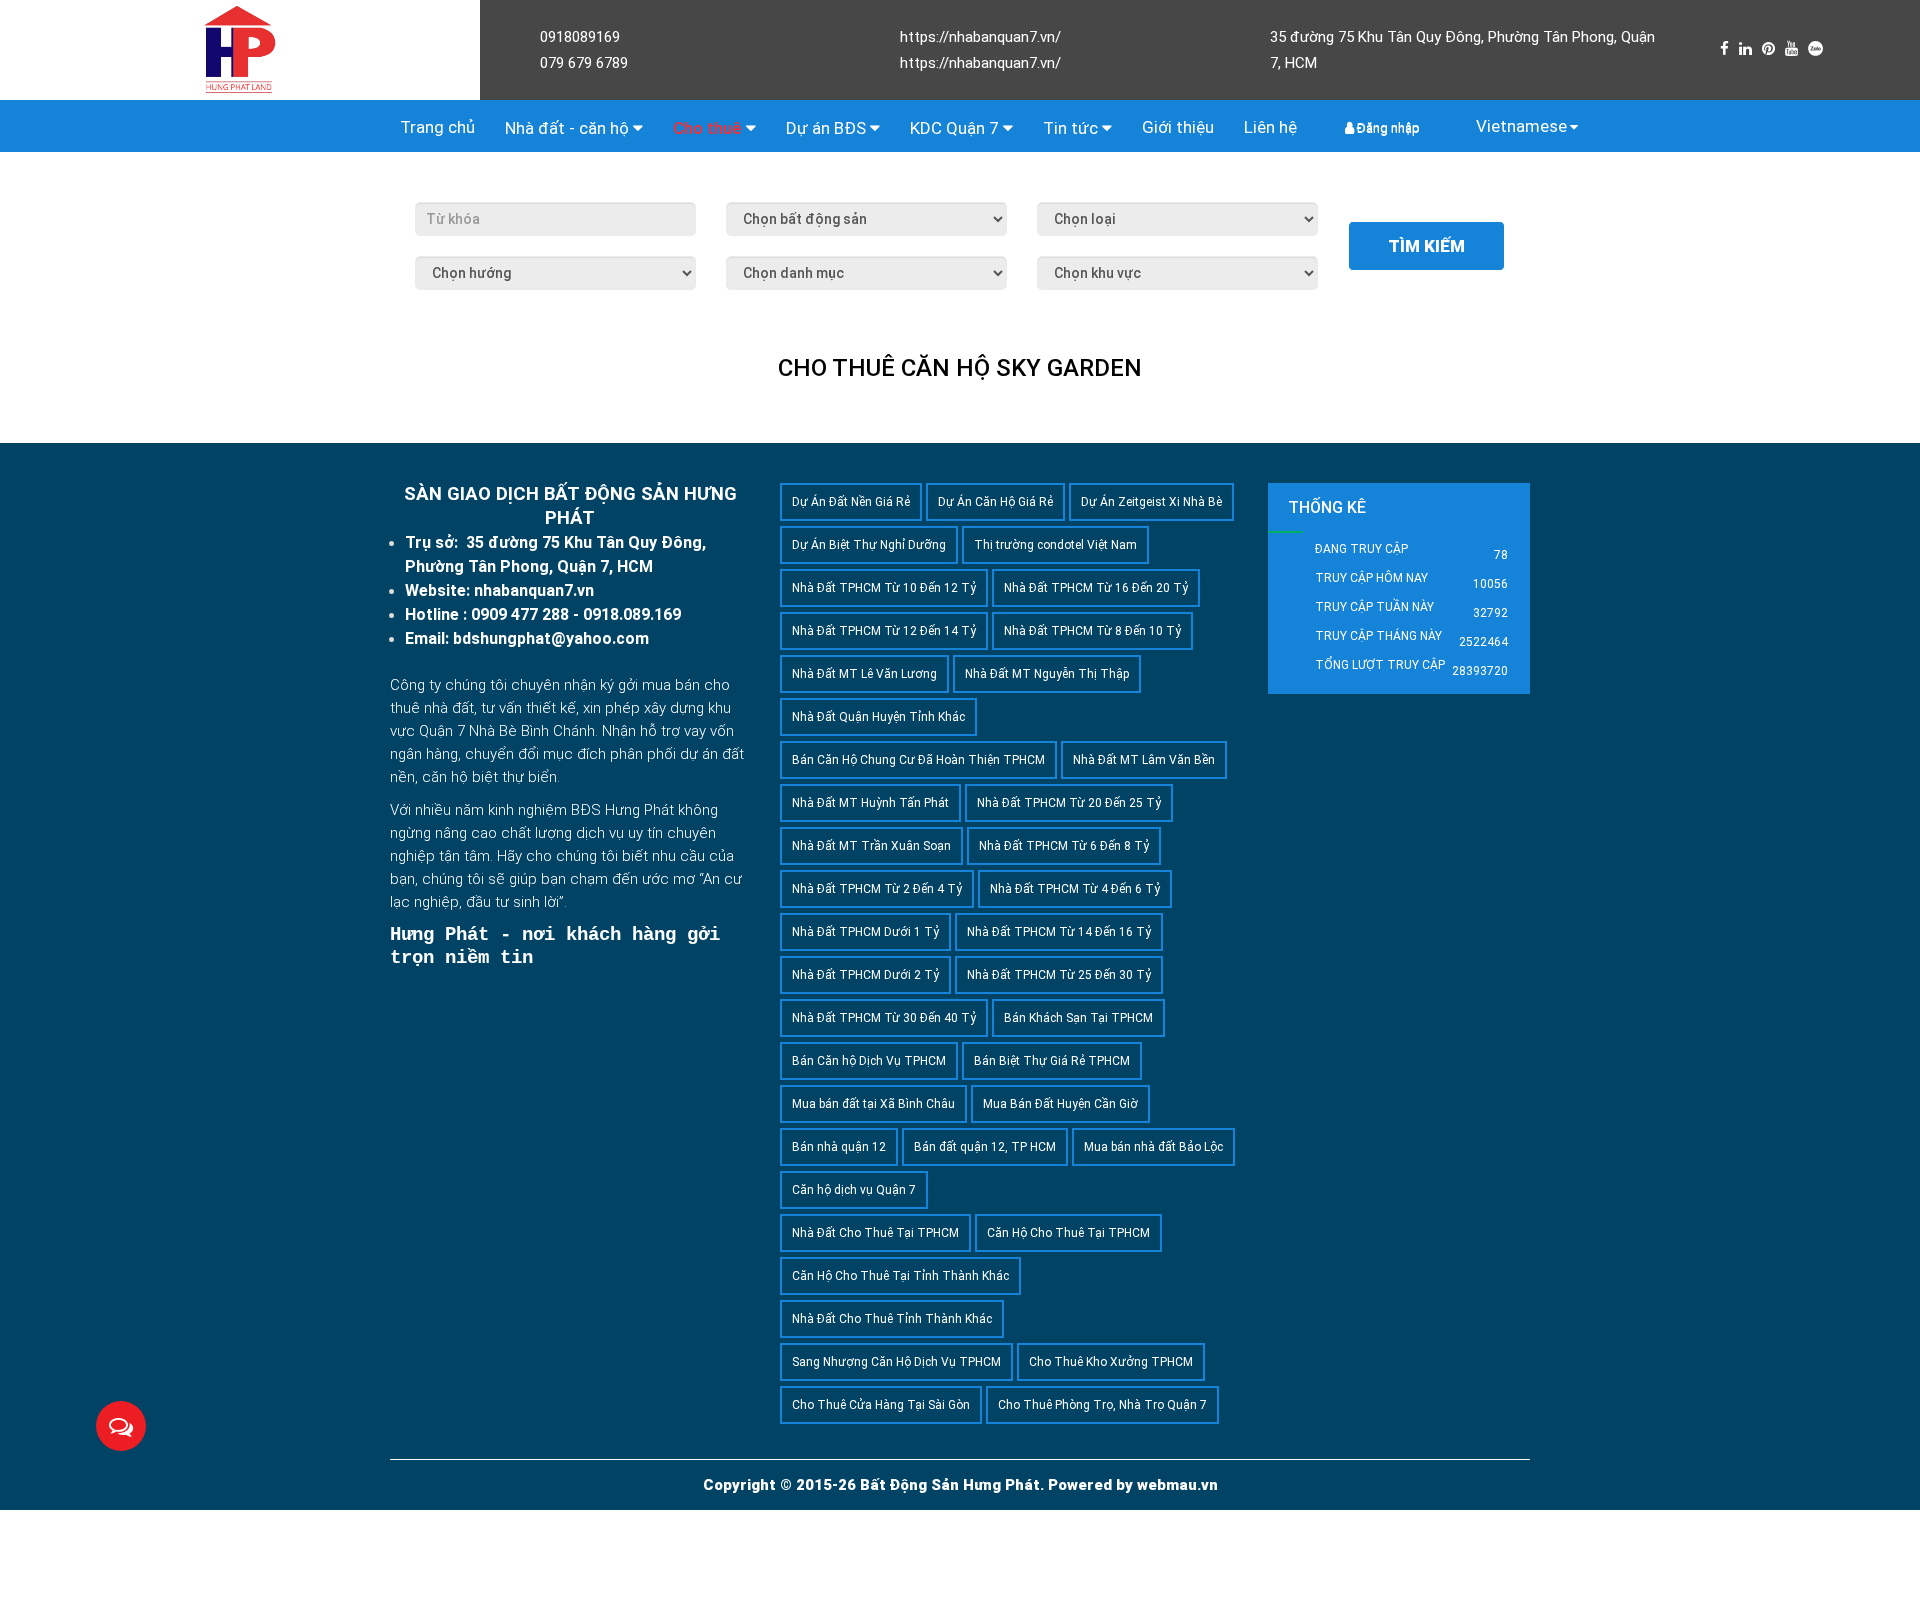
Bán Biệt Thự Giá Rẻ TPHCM (1052, 1061)
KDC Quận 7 (956, 128)
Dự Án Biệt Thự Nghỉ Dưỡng (869, 545)
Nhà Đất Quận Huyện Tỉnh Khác (878, 717)
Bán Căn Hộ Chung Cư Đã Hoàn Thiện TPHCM (918, 760)
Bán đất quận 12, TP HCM (985, 1147)
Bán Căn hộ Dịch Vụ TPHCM (869, 1061)
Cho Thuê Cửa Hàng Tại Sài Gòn (881, 1405)
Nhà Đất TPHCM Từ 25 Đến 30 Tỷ (1059, 975)
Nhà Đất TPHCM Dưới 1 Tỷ (865, 932)
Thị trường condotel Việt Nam (1055, 545)
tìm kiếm (1426, 246)
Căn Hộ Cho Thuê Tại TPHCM (1068, 1233)
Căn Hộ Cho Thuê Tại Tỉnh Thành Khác (900, 1276)
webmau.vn (1177, 1485)
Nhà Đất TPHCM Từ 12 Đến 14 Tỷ (884, 631)
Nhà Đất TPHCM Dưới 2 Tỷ (865, 975)
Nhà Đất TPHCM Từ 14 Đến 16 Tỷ (1059, 932)
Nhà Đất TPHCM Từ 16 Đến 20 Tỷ (1096, 588)
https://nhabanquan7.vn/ (980, 37)
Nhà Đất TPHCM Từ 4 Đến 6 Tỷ (1075, 889)
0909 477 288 (520, 614)
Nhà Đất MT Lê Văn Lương (864, 674)
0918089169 (580, 37)
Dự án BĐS (828, 128)
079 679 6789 (584, 63)
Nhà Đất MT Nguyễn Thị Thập (1047, 674)
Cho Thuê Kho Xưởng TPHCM (1111, 1362)
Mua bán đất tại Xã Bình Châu (873, 1104)
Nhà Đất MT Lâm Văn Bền (1144, 760)
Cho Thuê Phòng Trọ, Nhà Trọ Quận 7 (1102, 1405)
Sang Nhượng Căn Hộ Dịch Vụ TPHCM (896, 1362)
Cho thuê (709, 128)
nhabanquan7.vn (534, 590)
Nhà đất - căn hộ (569, 128)
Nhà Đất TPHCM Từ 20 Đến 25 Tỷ (1069, 803)
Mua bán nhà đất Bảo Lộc (1153, 1147)
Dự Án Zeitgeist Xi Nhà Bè (1151, 502)
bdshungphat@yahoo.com (551, 638)
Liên (1270, 127)
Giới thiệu (1178, 127)
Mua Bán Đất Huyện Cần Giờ (1060, 1104)
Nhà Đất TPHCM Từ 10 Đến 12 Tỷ (884, 588)
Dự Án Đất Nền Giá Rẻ (851, 502)
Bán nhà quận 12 (839, 1147)
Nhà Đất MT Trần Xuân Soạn (871, 846)
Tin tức (1072, 128)
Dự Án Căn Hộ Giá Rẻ (995, 502)
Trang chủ (437, 127)
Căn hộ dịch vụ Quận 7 (854, 1190)
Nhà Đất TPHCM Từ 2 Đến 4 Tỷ (877, 889)
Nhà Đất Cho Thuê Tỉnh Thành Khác (892, 1319)
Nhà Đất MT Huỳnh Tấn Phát (870, 803)
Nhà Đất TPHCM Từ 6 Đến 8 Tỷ (1064, 846)
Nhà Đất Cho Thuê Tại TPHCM (875, 1233)
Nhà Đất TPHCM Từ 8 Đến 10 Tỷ (1092, 631)
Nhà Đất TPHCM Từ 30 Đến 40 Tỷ (884, 1018)
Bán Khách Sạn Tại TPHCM (1078, 1018)
